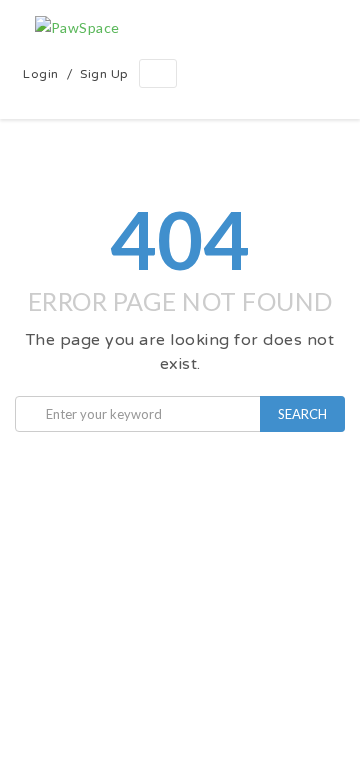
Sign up (104, 74)
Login (41, 74)
